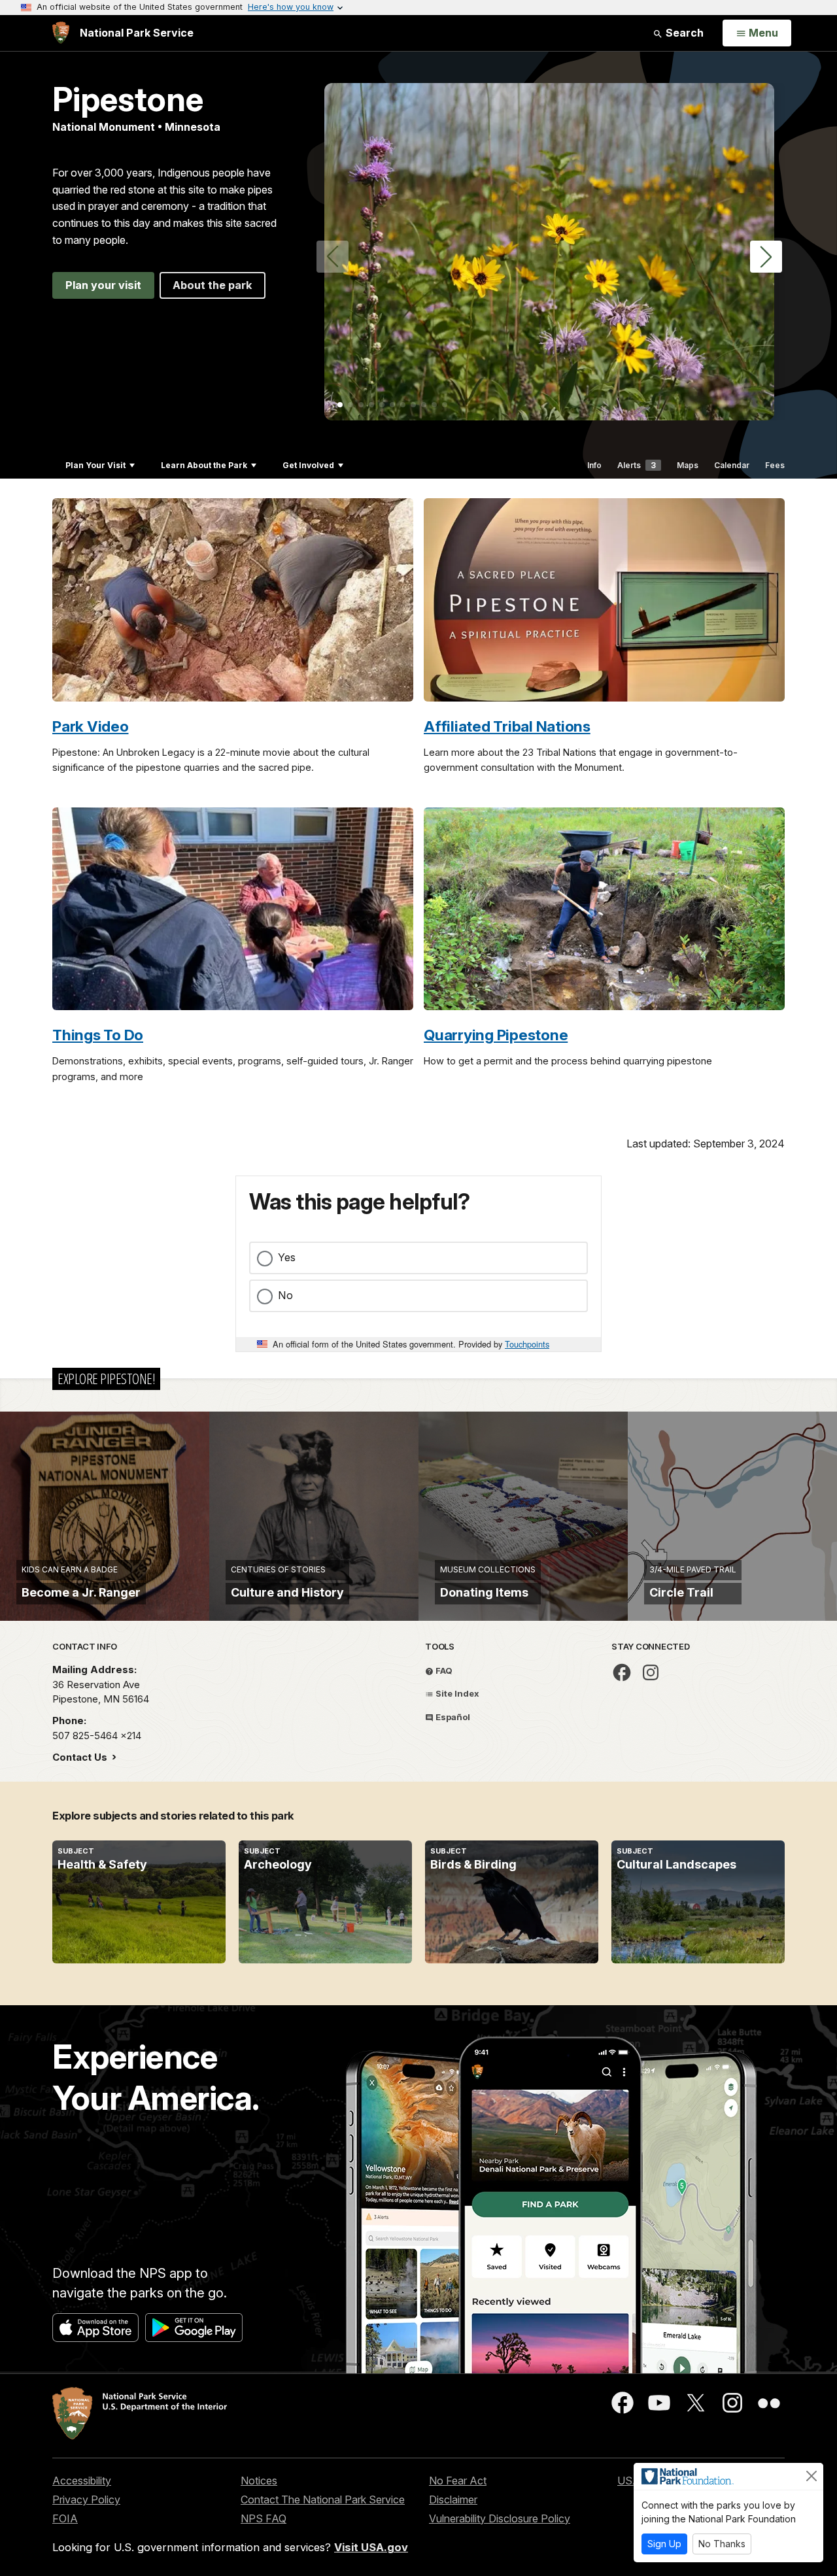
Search (683, 33)
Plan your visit (103, 285)
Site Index (456, 1693)
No (285, 1295)
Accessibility (82, 2481)
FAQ (443, 1670)
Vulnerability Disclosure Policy (500, 2518)
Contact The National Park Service (323, 2500)
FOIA (65, 2518)
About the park (213, 285)
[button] (766, 257)
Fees (775, 465)
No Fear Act (458, 2481)
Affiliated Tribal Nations (507, 726)
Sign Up (664, 2544)
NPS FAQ (264, 2518)
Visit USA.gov (371, 2547)
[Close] (811, 2476)
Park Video (91, 726)
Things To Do (98, 1035)
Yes (287, 1257)
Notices (259, 2481)
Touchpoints (527, 1344)
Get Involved (308, 465)
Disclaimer (453, 2500)
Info (594, 465)
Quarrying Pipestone (496, 1035)
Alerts (637, 465)
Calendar (732, 465)
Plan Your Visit (95, 465)
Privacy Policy (86, 2500)
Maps (688, 465)
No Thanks (722, 2544)
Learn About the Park (204, 465)
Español (452, 1717)
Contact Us (81, 1757)
